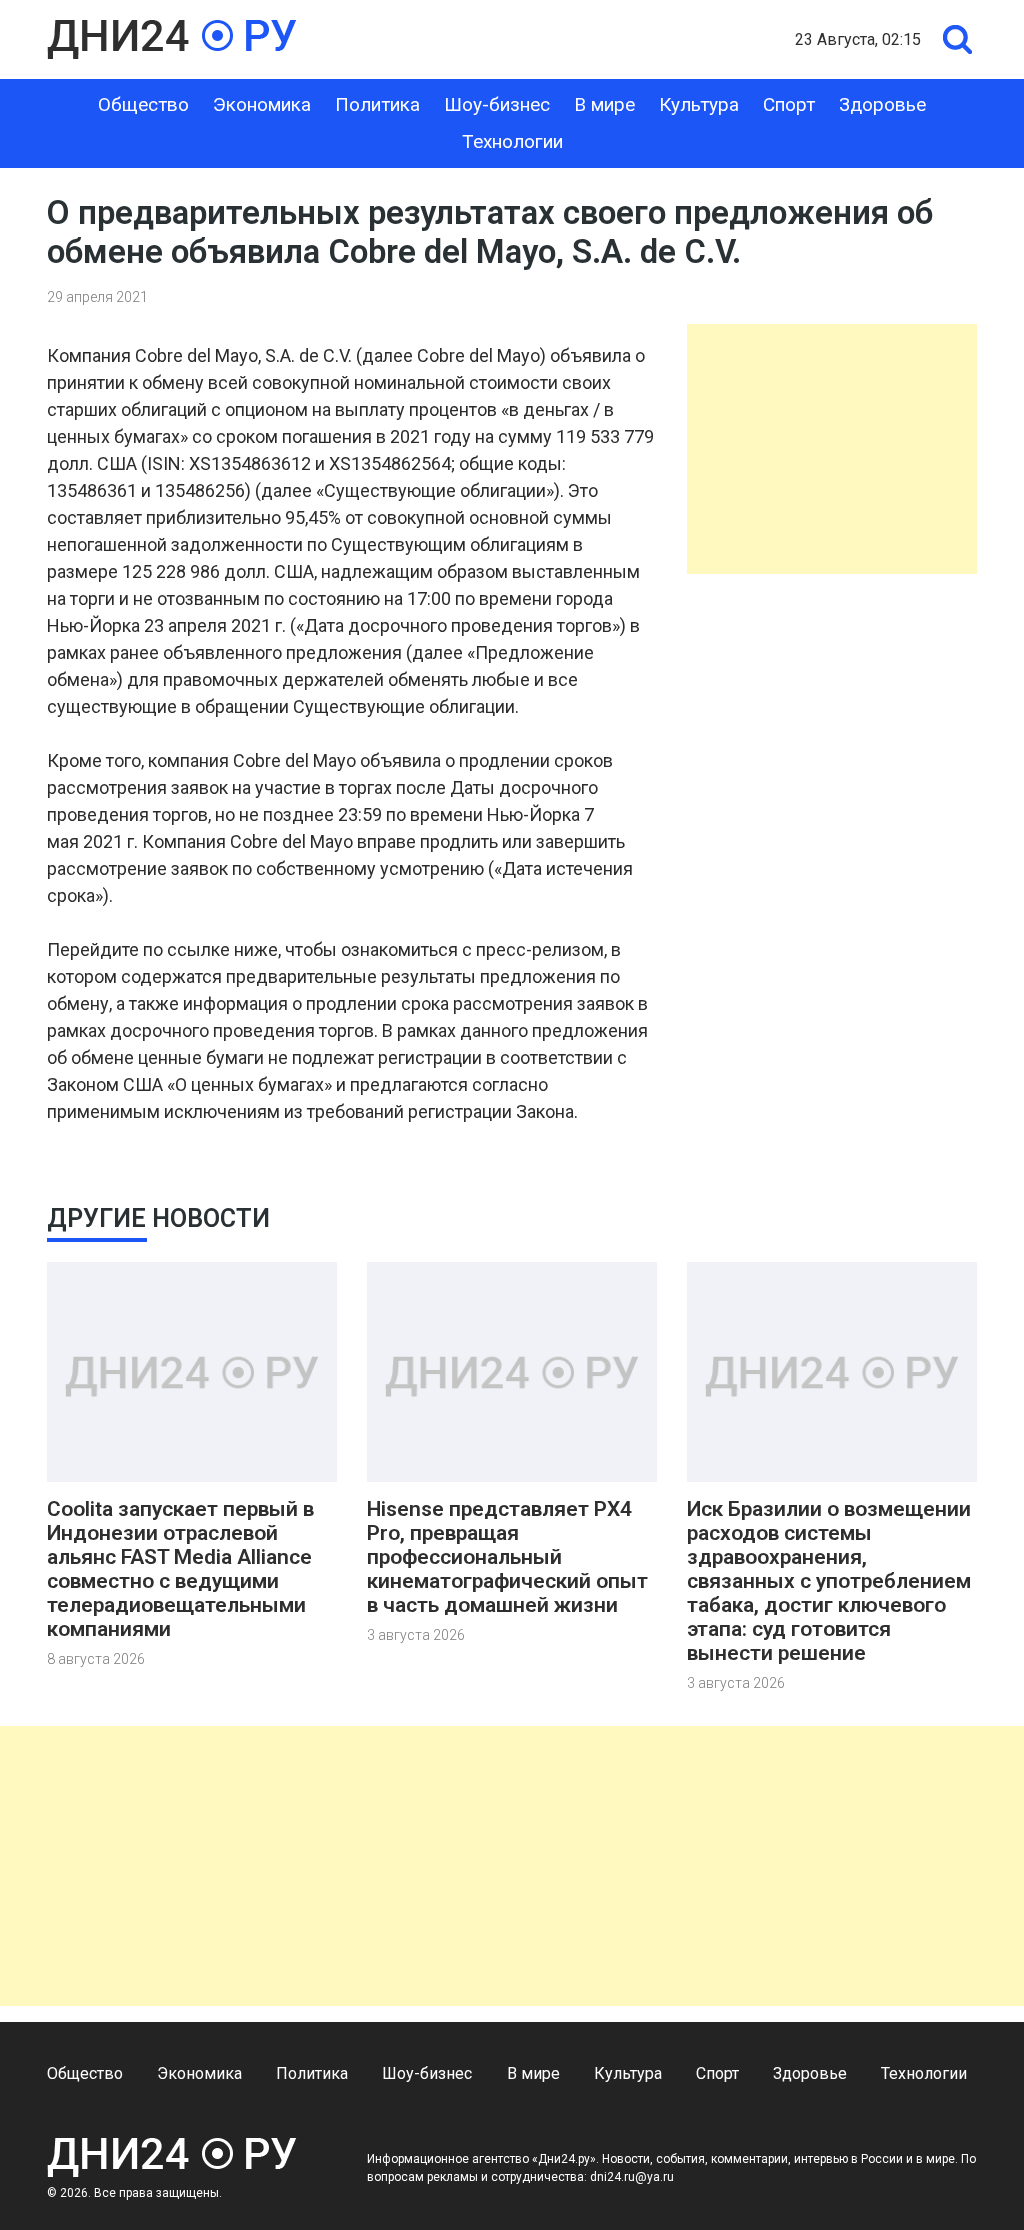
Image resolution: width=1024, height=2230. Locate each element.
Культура (699, 104)
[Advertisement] (832, 449)
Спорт (789, 104)
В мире (604, 104)
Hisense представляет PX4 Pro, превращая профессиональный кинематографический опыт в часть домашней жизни (507, 1557)
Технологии (512, 141)
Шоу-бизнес (497, 104)
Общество (143, 104)
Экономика (262, 104)
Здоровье (882, 104)
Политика (377, 104)
